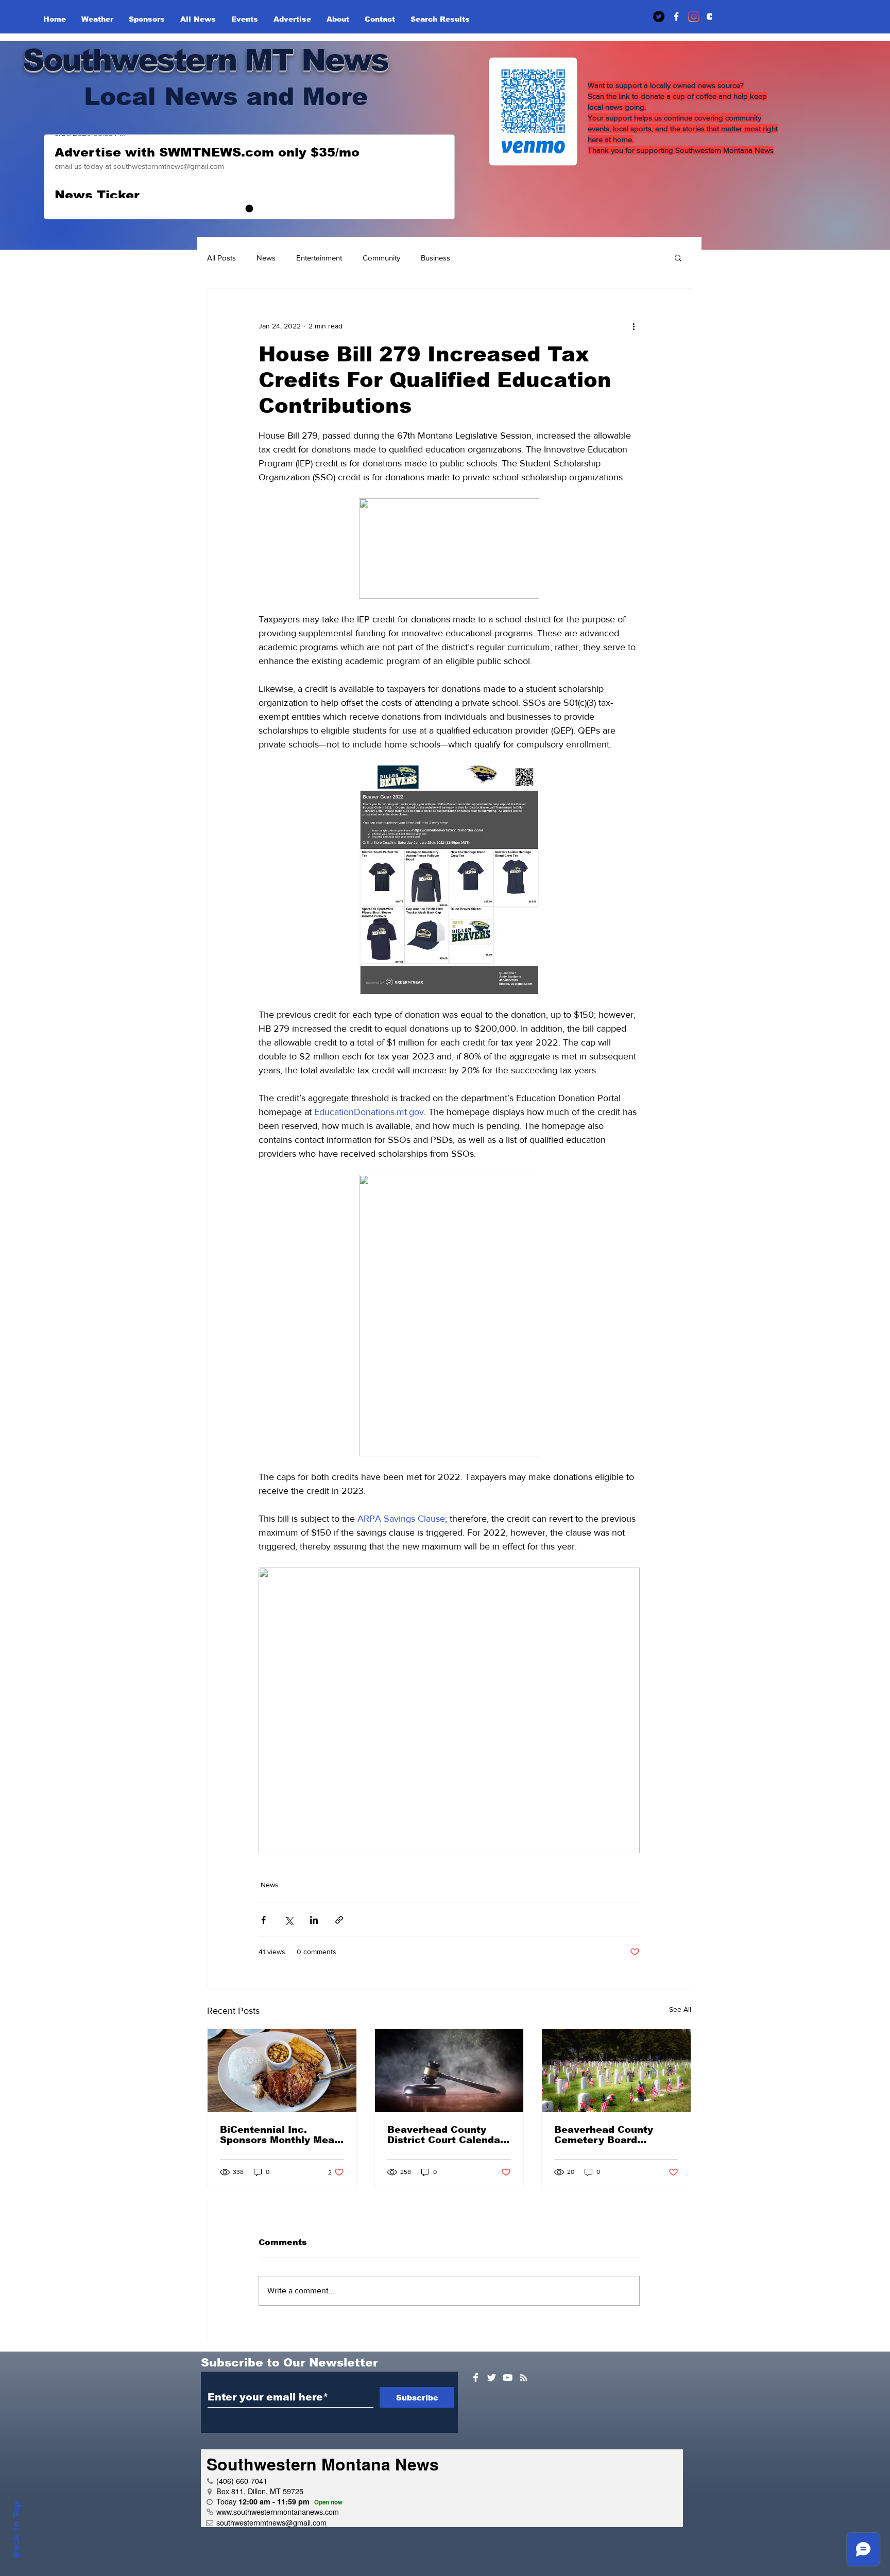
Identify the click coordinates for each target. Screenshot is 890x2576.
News (266, 258)
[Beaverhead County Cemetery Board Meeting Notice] (616, 2070)
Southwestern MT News (205, 60)
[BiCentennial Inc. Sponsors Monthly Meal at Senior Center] (282, 2070)
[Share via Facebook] (263, 1920)
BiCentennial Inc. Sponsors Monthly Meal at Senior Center (279, 2135)
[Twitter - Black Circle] (659, 16)
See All (680, 2009)
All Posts (221, 258)
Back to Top (16, 2530)
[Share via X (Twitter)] (289, 1920)
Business (435, 258)
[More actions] (634, 326)
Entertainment (319, 258)
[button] (678, 257)
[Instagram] (694, 16)
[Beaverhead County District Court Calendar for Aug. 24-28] (449, 2070)
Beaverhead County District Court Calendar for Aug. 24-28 (446, 2135)
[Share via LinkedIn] (314, 1920)
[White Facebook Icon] (476, 2378)
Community (381, 258)
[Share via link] (339, 1920)
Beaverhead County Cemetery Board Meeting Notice (604, 2135)
